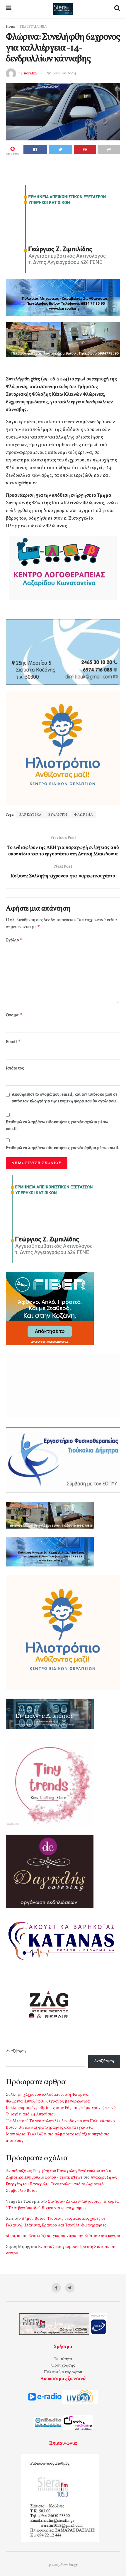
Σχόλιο (14, 940)
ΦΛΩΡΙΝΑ (84, 815)
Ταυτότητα (63, 2359)
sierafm (30, 73)
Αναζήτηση (16, 2051)
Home (11, 27)
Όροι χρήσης (63, 2366)
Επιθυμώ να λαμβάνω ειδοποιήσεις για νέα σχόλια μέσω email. (57, 1125)
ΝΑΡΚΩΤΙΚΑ (30, 815)
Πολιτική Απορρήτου (63, 2372)
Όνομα (14, 1015)
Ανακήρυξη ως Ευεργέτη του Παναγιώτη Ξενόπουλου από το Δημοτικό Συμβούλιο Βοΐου (61, 2184)
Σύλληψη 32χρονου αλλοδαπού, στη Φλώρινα (47, 2095)
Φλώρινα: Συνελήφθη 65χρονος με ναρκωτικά (48, 2101)
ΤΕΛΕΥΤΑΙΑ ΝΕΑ (33, 27)
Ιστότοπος (15, 1068)
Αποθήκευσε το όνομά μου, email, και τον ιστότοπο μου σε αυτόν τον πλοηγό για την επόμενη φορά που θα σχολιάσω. (64, 1098)
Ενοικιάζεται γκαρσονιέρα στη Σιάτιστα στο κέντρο (74, 2236)
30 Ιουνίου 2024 (62, 73)
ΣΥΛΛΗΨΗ (58, 815)
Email (13, 1042)
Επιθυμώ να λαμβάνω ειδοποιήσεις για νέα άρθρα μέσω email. (63, 1148)
